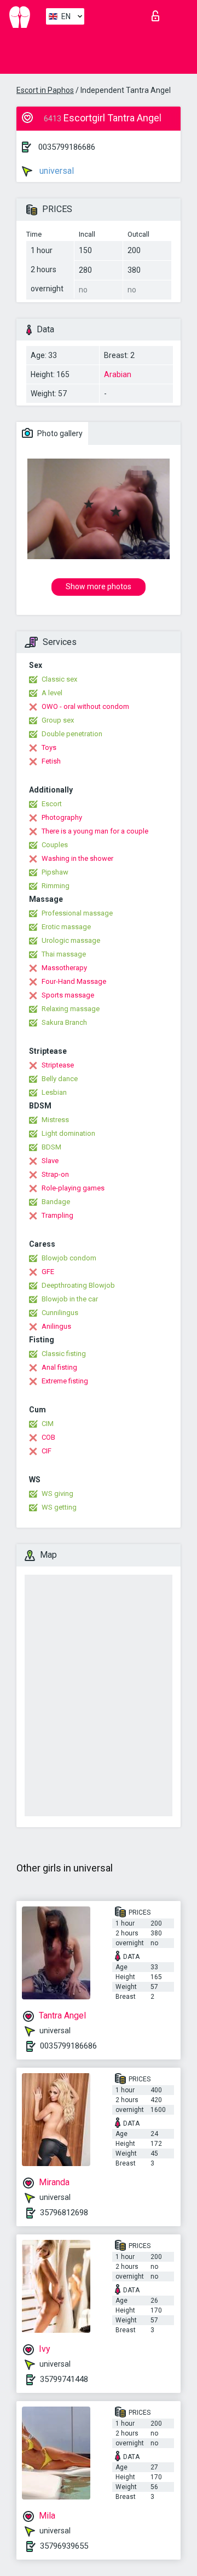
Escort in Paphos (45, 90)
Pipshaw (55, 872)
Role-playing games (73, 1188)
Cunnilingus (60, 1313)
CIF (47, 1451)
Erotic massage (66, 927)
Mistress (55, 1120)
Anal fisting (59, 1367)
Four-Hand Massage (74, 981)
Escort (52, 804)
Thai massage (64, 954)
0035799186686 (67, 147)
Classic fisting (64, 1354)
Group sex (58, 720)
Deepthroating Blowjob (78, 1285)
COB (48, 1437)
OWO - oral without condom (85, 706)
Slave (50, 1161)
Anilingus (56, 1326)
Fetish (51, 761)
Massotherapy (64, 968)
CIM (48, 1424)
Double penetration (72, 734)
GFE (48, 1272)
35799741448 (64, 2379)
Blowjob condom (69, 1258)
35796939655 (64, 2546)
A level (52, 693)
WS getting (59, 1507)
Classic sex (59, 679)
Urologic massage (71, 940)
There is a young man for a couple (95, 831)
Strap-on (55, 1174)
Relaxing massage (71, 1009)
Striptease (58, 1065)
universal (56, 171)
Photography (62, 817)
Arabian (118, 374)
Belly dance (60, 1079)
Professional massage (77, 913)
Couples (55, 845)
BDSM (51, 1147)
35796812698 (64, 2213)
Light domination (68, 1133)
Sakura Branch (64, 1022)
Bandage (56, 1202)
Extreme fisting (65, 1381)
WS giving (57, 1494)
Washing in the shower (77, 858)
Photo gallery (59, 433)
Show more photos (99, 586)
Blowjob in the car (70, 1299)
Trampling (57, 1215)
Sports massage (68, 995)
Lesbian (54, 1092)
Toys (49, 747)
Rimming (56, 886)
